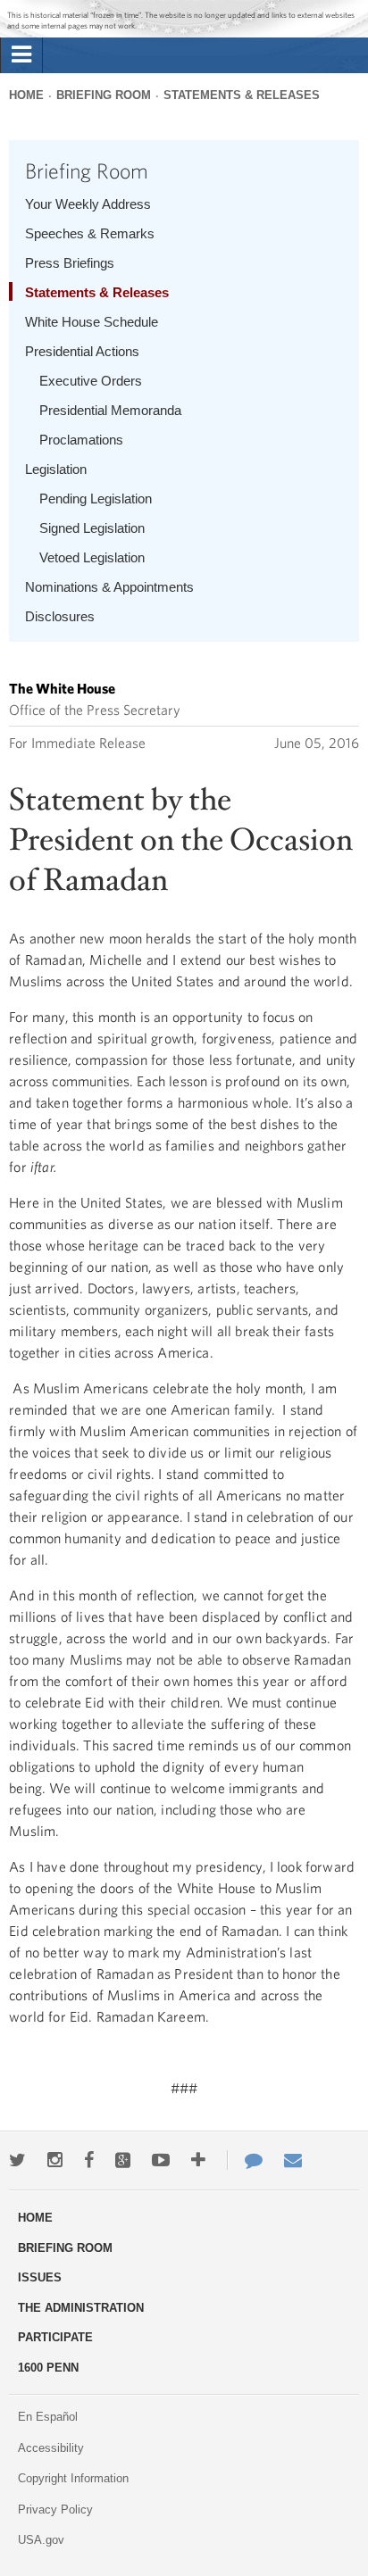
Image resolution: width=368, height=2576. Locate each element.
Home (26, 95)
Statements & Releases (242, 95)
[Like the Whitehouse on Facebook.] (89, 2160)
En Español (48, 2417)
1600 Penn (48, 2368)
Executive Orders (91, 381)
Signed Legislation (92, 528)
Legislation (56, 469)
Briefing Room (104, 95)
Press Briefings (70, 263)
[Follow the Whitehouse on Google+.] (123, 2160)
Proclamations (81, 440)
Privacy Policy (55, 2510)
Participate (55, 2337)
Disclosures (60, 616)
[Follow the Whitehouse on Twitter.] (17, 2160)
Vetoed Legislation (92, 557)
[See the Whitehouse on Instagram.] (55, 2160)
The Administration (81, 2308)
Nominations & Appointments (109, 587)
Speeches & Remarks (90, 233)
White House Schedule (92, 322)
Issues (40, 2277)
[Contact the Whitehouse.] (245, 2160)
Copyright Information (73, 2478)
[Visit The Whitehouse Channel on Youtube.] (161, 2160)
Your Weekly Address (88, 204)
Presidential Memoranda (110, 410)
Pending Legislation (96, 499)
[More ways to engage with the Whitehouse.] (198, 2160)
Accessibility (51, 2448)
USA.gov (41, 2540)
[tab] (21, 55)
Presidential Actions (82, 351)
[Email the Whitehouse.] (293, 2160)
